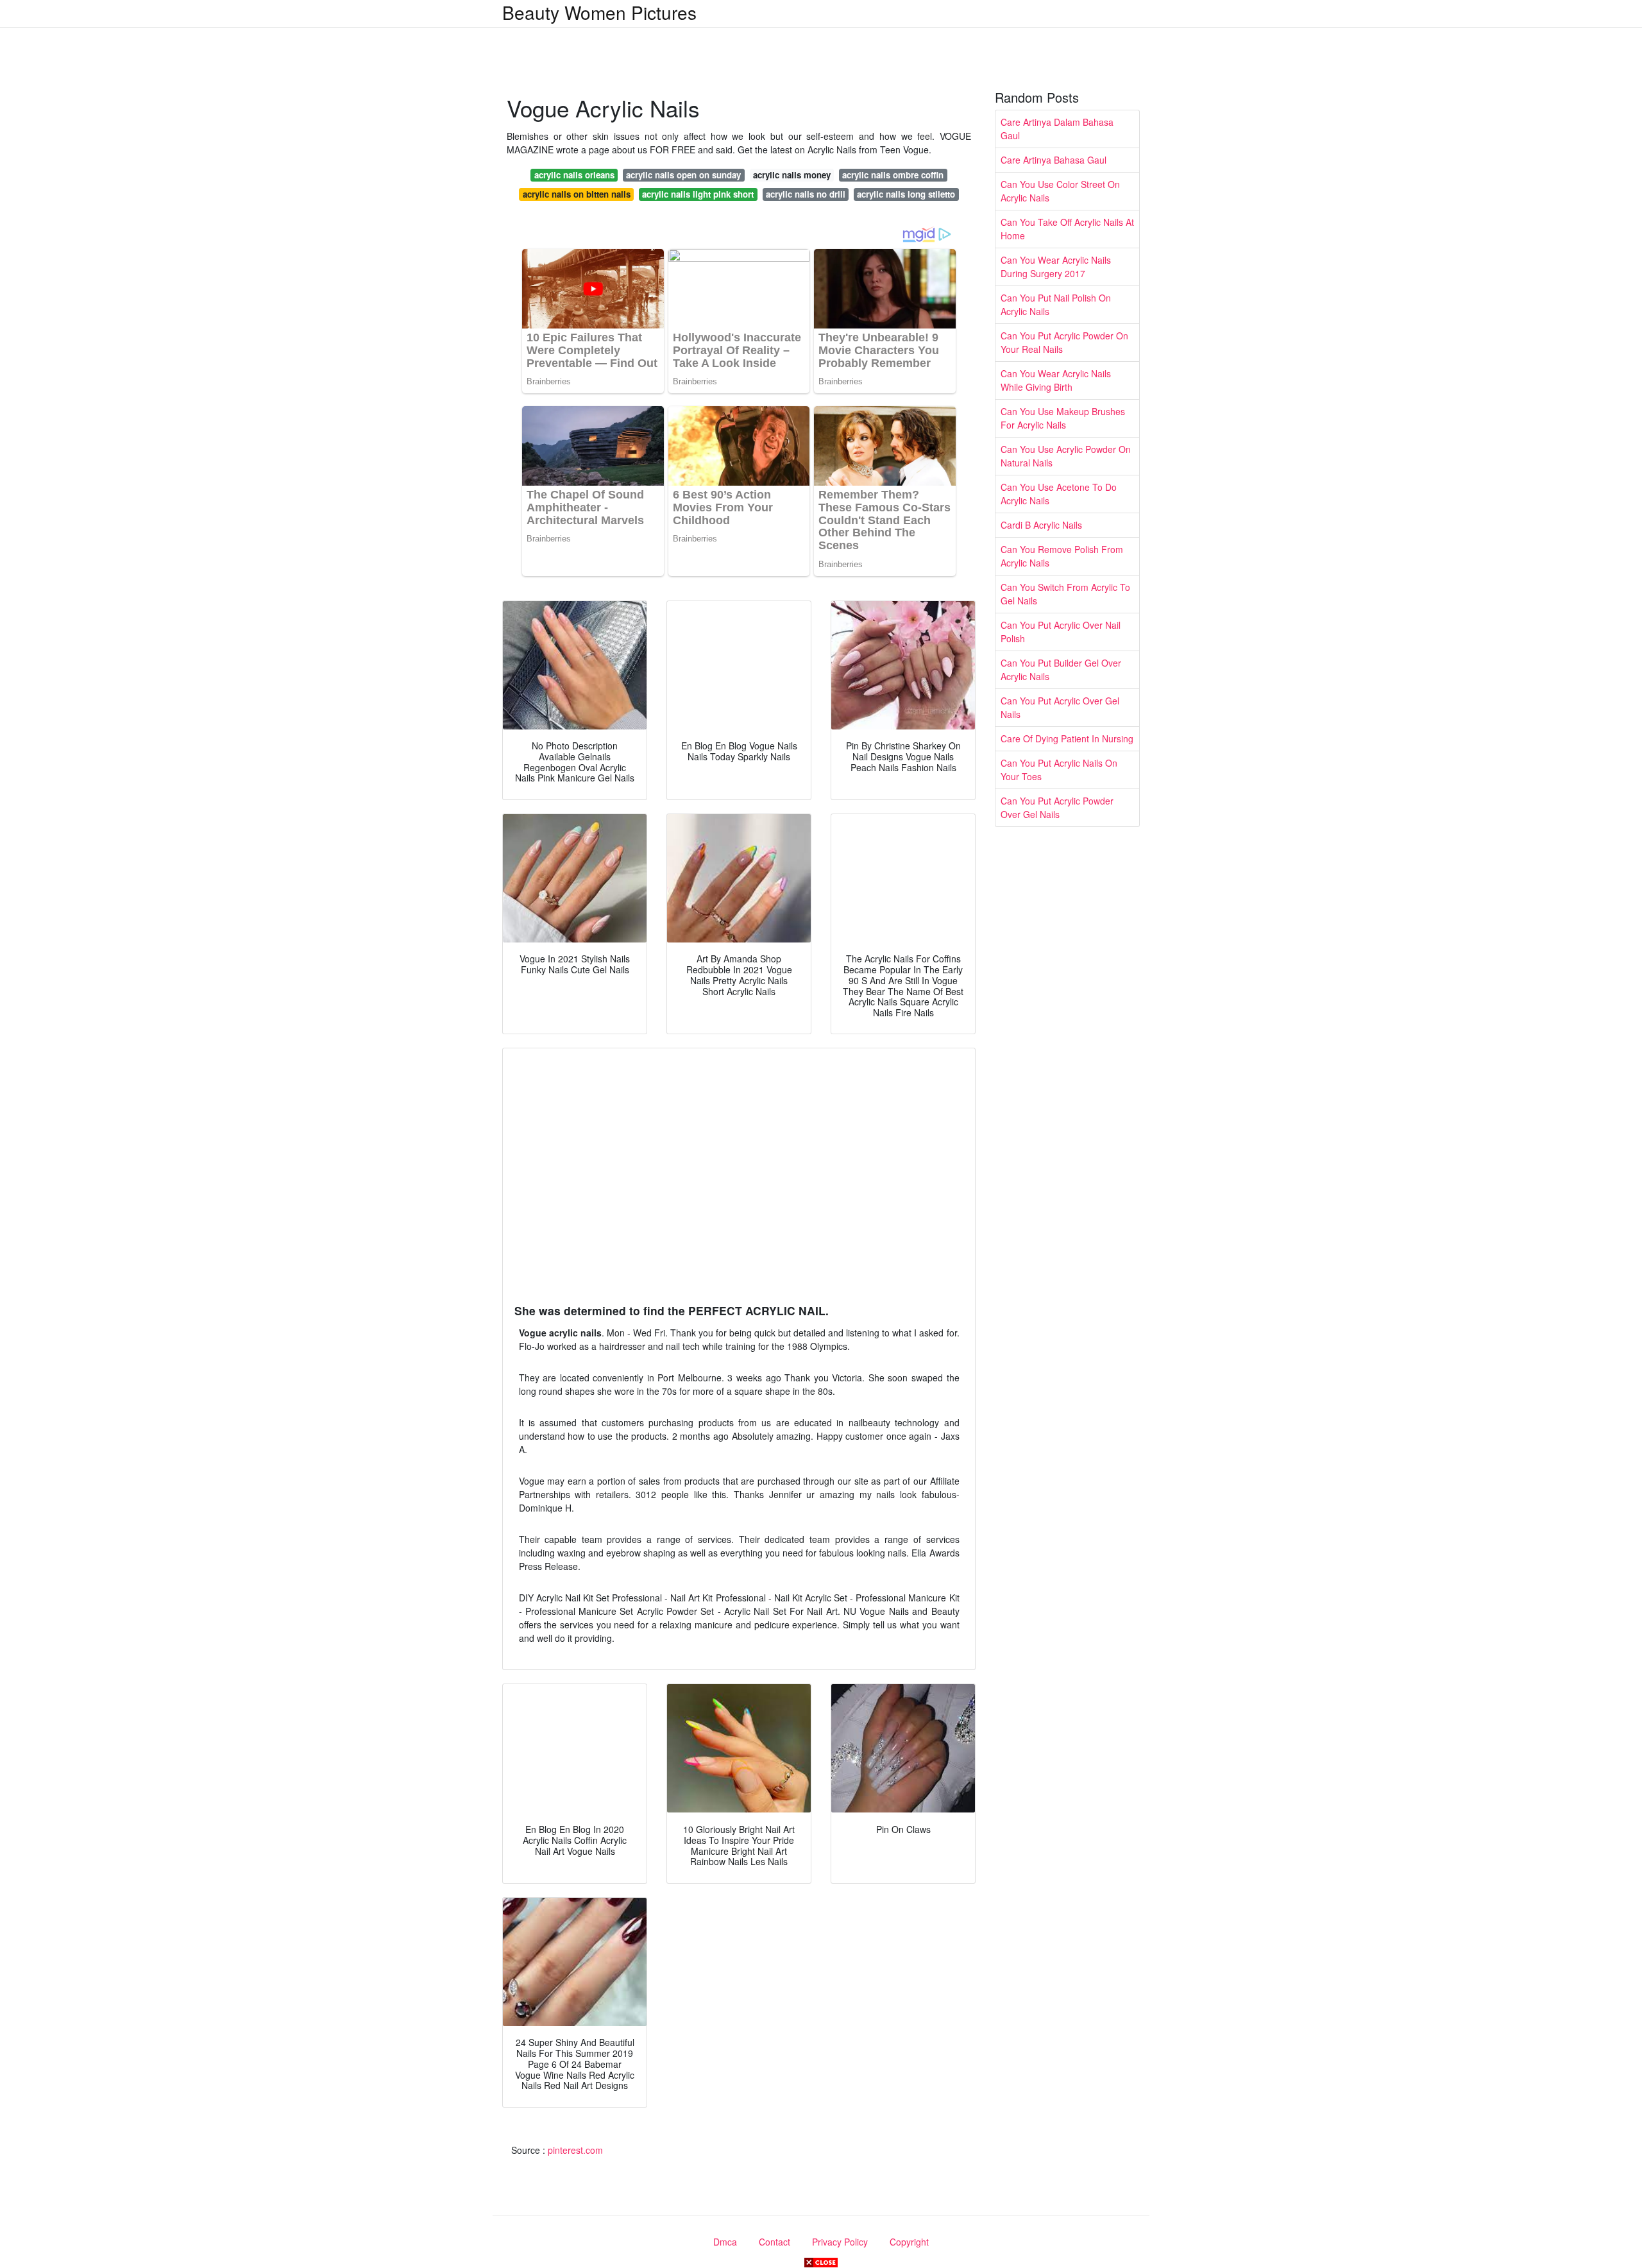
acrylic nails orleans (574, 175)
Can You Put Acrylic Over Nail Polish (1061, 632)
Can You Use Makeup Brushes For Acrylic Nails (1063, 418)
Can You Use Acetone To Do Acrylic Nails (1059, 494)
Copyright (909, 2242)
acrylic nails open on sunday (683, 175)
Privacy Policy (840, 2242)
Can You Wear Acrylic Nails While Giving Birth (1056, 380)
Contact (774, 2242)
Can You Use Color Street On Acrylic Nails (1060, 191)
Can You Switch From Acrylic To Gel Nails (1065, 594)
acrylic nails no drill (806, 194)
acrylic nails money (792, 175)
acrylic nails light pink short (698, 194)
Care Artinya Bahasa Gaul (1054, 160)
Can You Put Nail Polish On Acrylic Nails (1056, 304)
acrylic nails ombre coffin (893, 175)
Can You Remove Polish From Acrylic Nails (1062, 556)
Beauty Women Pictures (599, 12)
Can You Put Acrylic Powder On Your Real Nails (1064, 342)
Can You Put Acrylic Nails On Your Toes (1059, 770)
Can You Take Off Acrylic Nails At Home (1067, 229)
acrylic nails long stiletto (906, 194)
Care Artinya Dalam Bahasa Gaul (1057, 129)
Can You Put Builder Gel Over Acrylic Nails (1061, 669)
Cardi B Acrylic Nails (1041, 525)
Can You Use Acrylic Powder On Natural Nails (1066, 456)
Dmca (725, 2242)
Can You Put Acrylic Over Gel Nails (1060, 707)
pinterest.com (575, 2150)
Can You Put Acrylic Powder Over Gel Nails (1057, 807)
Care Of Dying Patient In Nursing (1067, 738)
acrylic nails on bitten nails (577, 194)
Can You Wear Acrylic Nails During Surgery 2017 (1056, 267)
